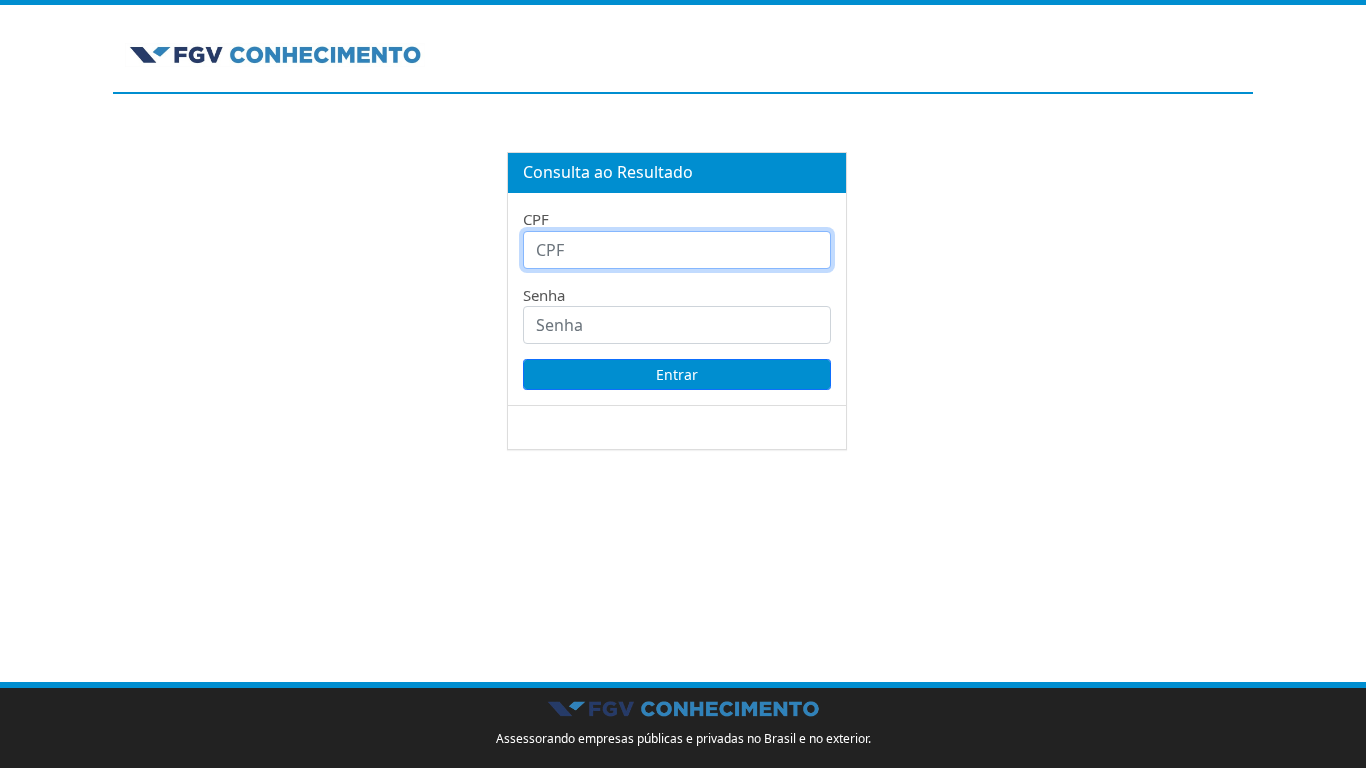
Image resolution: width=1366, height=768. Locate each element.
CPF (536, 219)
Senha (544, 295)
